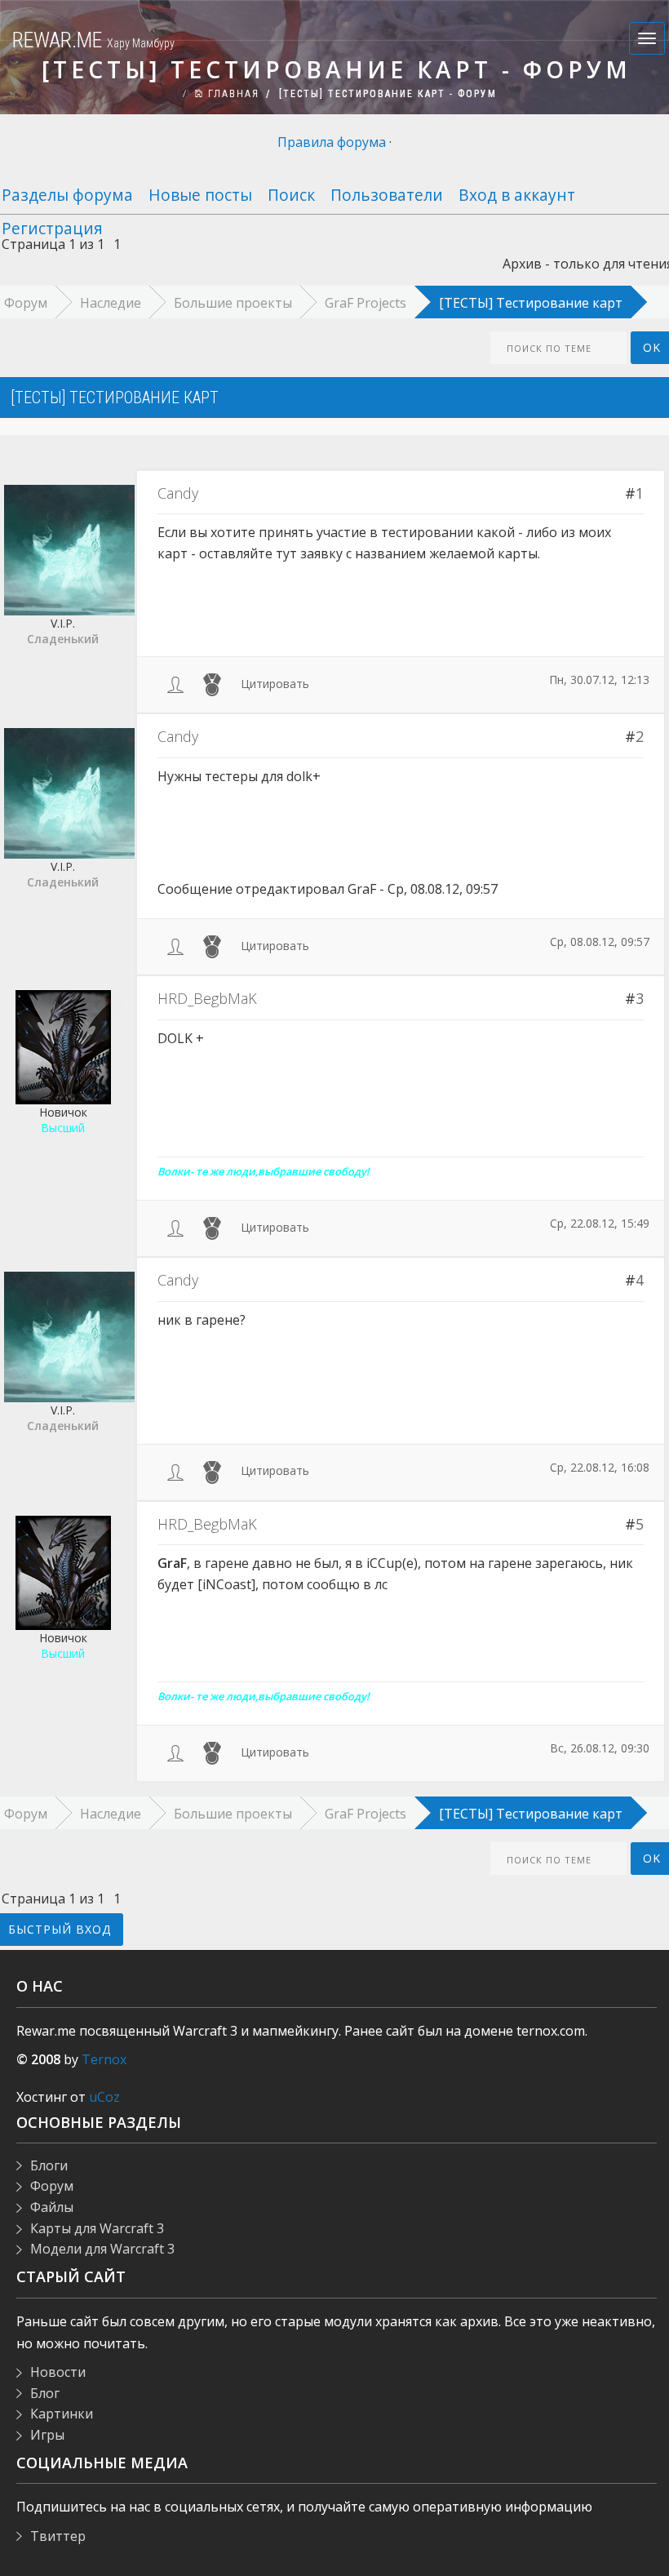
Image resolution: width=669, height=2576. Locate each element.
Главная (232, 94)
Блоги (49, 2165)
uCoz (104, 2097)
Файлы (52, 2207)
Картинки (62, 2414)
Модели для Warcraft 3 (102, 2249)
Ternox (104, 2059)
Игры (47, 2435)
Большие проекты (233, 303)
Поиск (291, 195)
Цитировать (275, 684)
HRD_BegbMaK (207, 998)
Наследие (111, 303)
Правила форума (332, 142)
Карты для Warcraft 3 (97, 2228)
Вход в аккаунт (517, 195)
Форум (52, 2186)
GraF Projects (366, 303)
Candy (178, 493)
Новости (58, 2372)
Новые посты (200, 195)
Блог (45, 2393)
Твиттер (58, 2536)
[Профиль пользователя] (175, 684)
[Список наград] (212, 684)
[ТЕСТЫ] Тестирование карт (531, 303)
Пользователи (387, 195)
